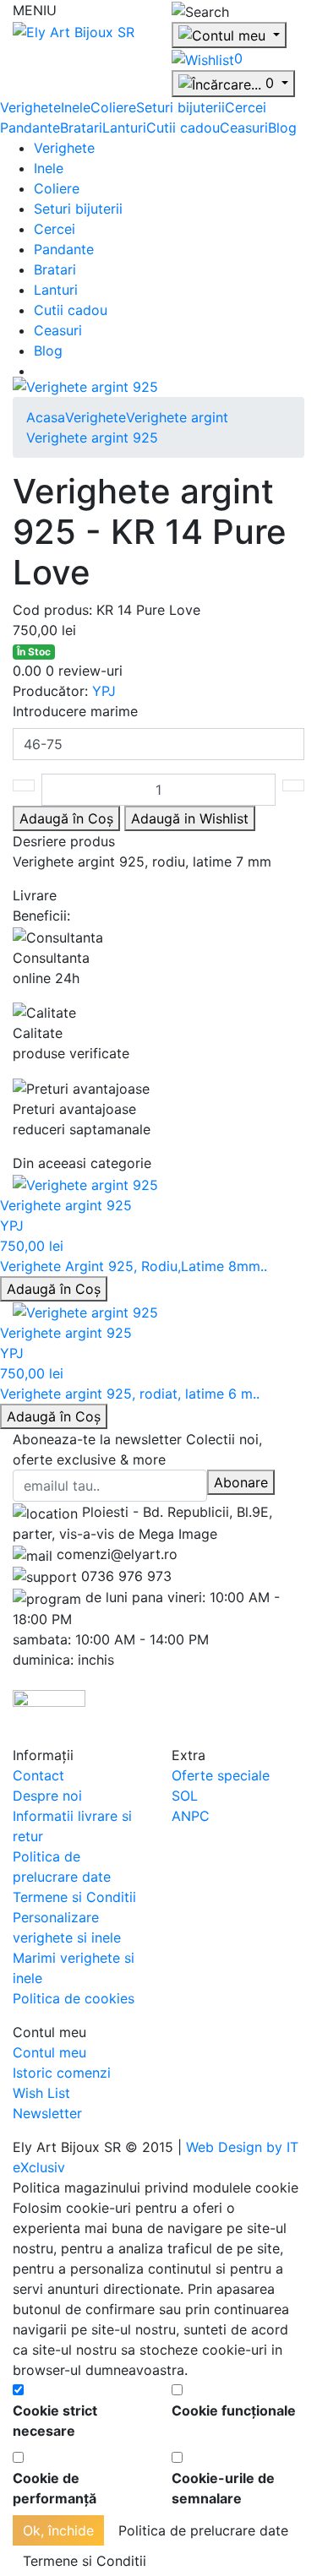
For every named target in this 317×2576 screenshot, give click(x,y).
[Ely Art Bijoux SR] (74, 30)
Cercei (246, 107)
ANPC (191, 1816)
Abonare (241, 1482)
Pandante (30, 128)
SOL (185, 1796)
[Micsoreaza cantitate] (24, 785)
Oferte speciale (221, 1775)
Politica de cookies (74, 1998)
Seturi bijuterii (180, 107)
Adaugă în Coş (54, 1289)
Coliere (113, 107)
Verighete (30, 107)
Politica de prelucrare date (203, 2530)
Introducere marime (75, 711)
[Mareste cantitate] (293, 785)
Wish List (41, 2093)
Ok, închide (58, 2530)
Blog (282, 128)
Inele (76, 107)
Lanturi (124, 128)
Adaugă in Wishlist (190, 818)
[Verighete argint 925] (85, 386)
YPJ (104, 691)
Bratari (81, 128)
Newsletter (47, 2113)
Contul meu (49, 2052)
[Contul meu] (229, 35)
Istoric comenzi (62, 2073)
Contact (38, 1775)
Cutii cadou (183, 128)
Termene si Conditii (74, 1897)
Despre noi (47, 1796)
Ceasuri (244, 128)
